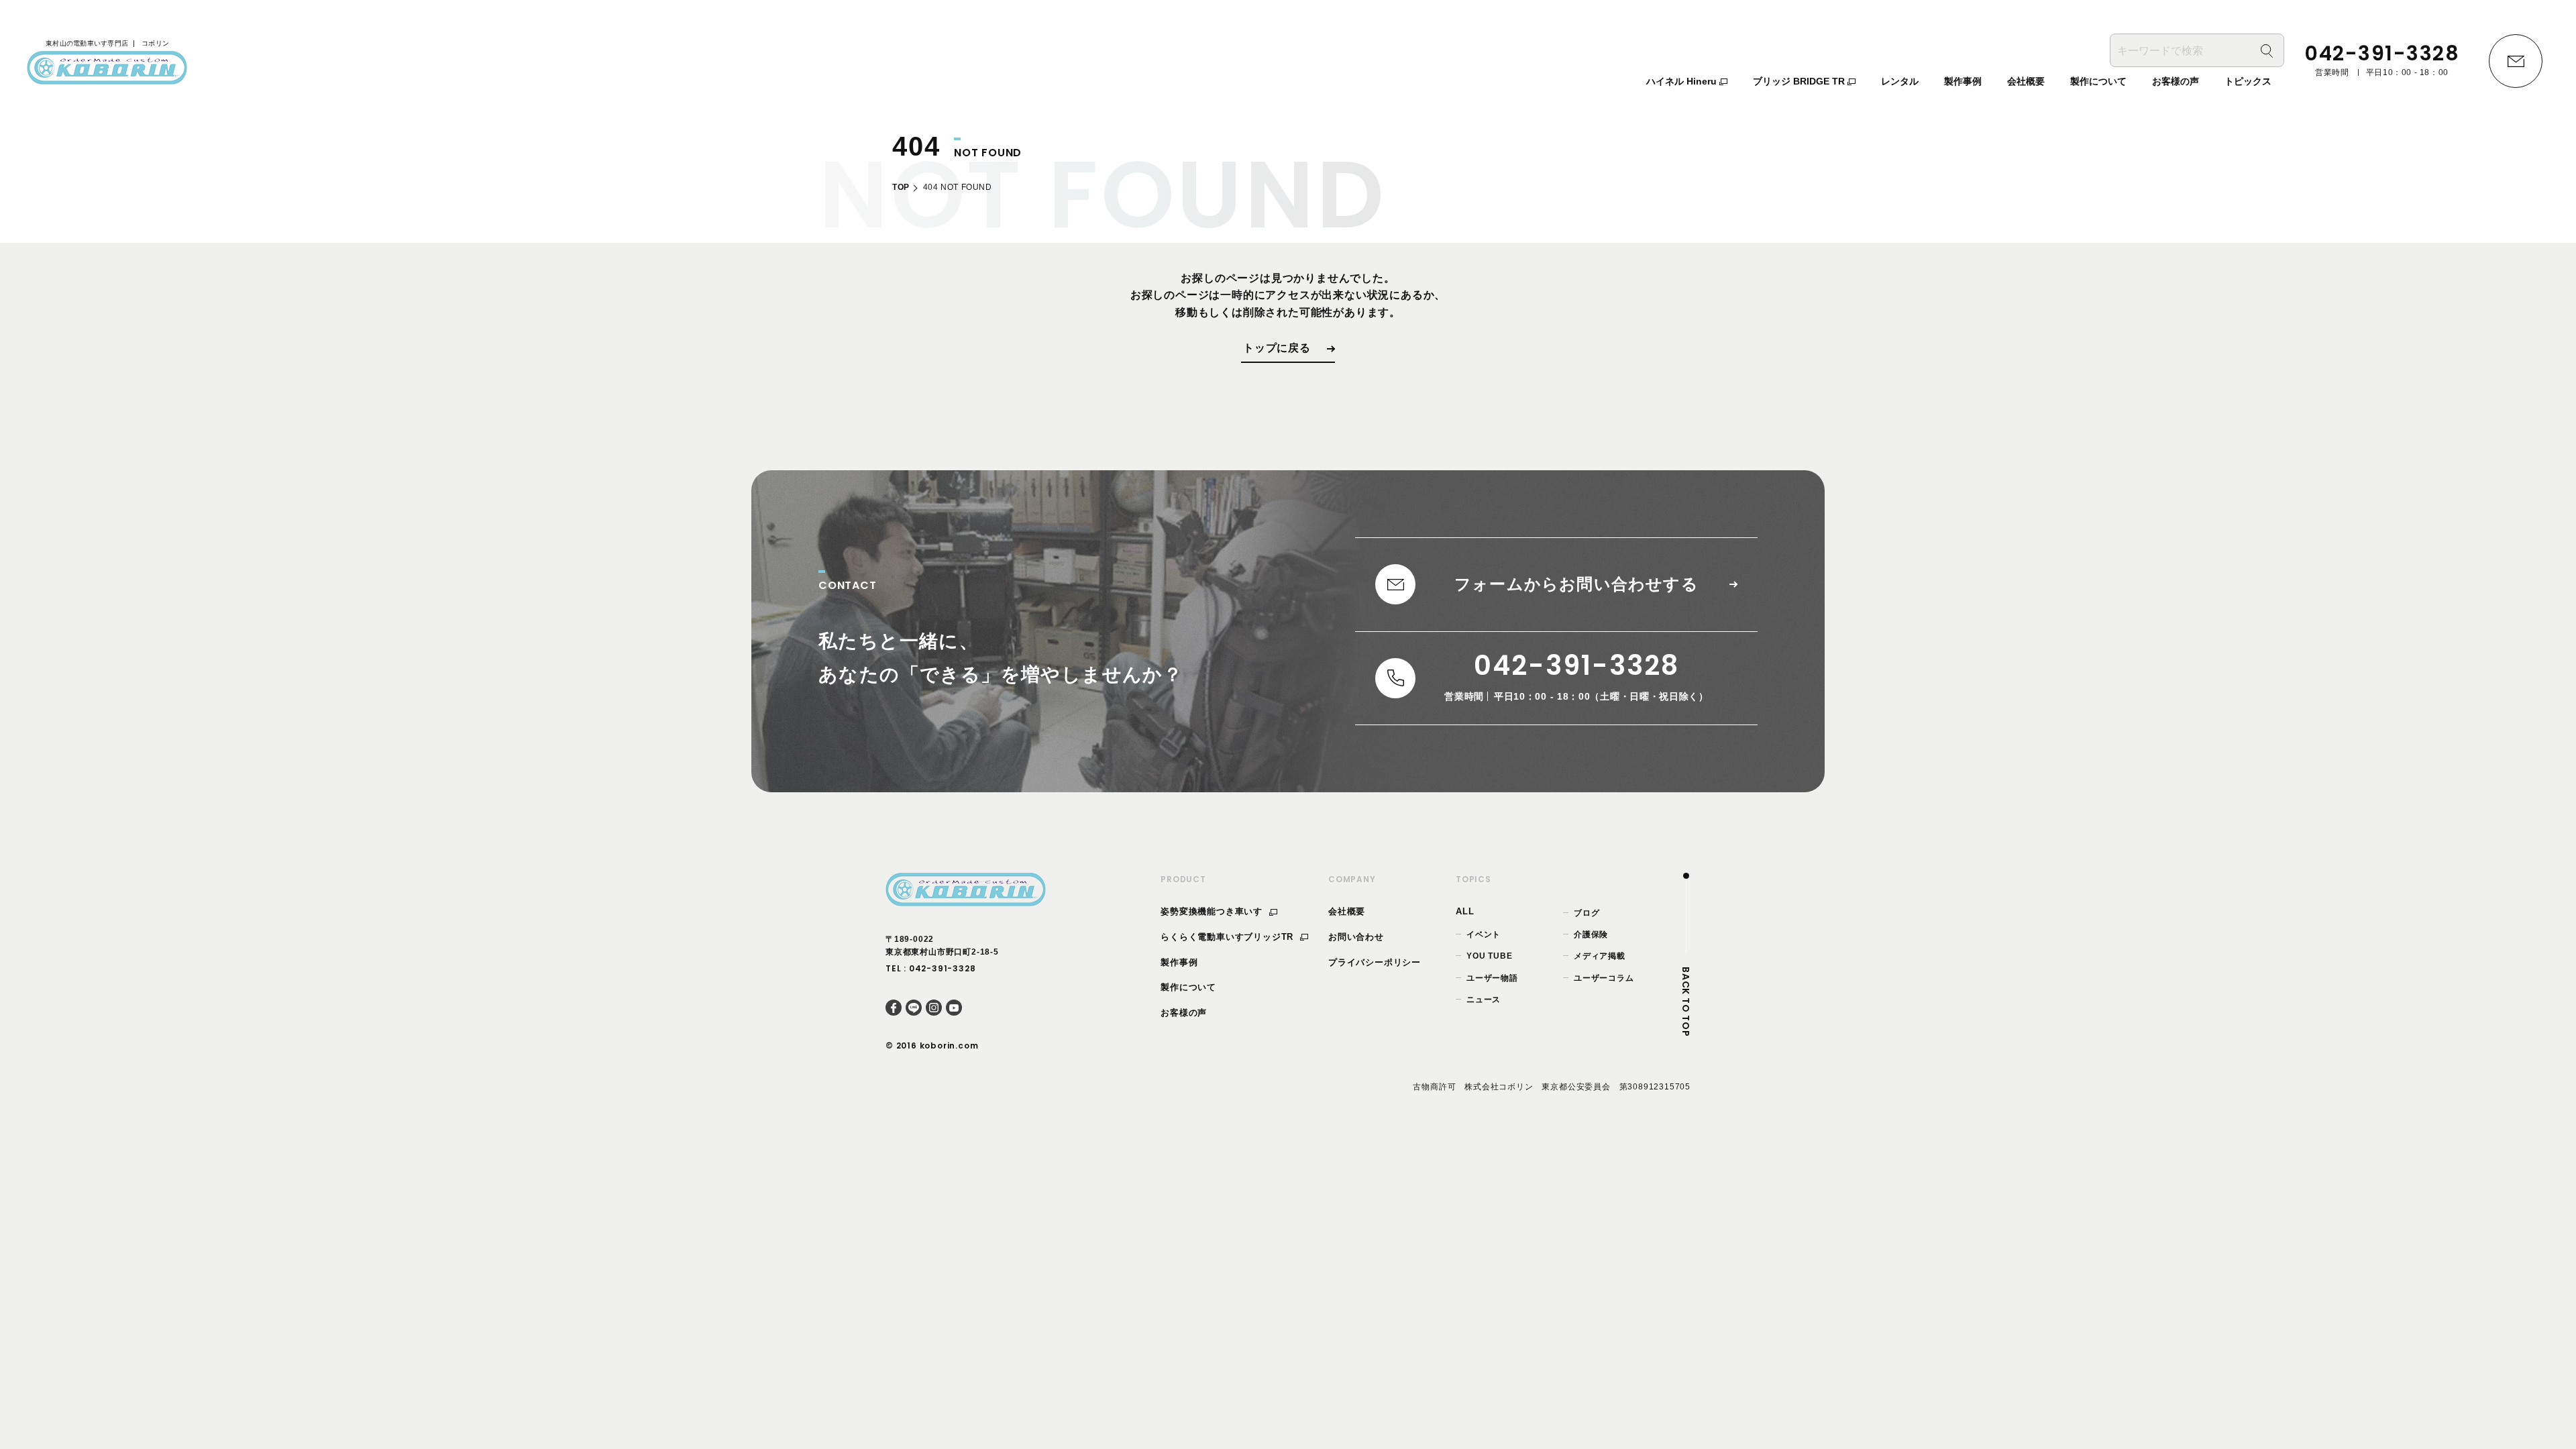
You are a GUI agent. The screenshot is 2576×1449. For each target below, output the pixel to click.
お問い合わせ (1356, 937)
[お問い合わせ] (2516, 61)
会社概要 (1347, 911)
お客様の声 (1184, 1013)
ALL (1465, 911)
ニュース (1484, 1000)
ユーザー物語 (1492, 978)
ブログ (1587, 913)
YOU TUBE (1489, 956)
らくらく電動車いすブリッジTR (1229, 937)
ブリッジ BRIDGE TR (1800, 81)
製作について (1188, 987)
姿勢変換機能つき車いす (1213, 911)
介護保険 (1591, 934)
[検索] (2267, 51)
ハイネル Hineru (1683, 81)
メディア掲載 (1600, 956)
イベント (1484, 934)
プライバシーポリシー (1375, 962)
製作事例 (1179, 962)
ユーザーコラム (1604, 978)
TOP (901, 187)
